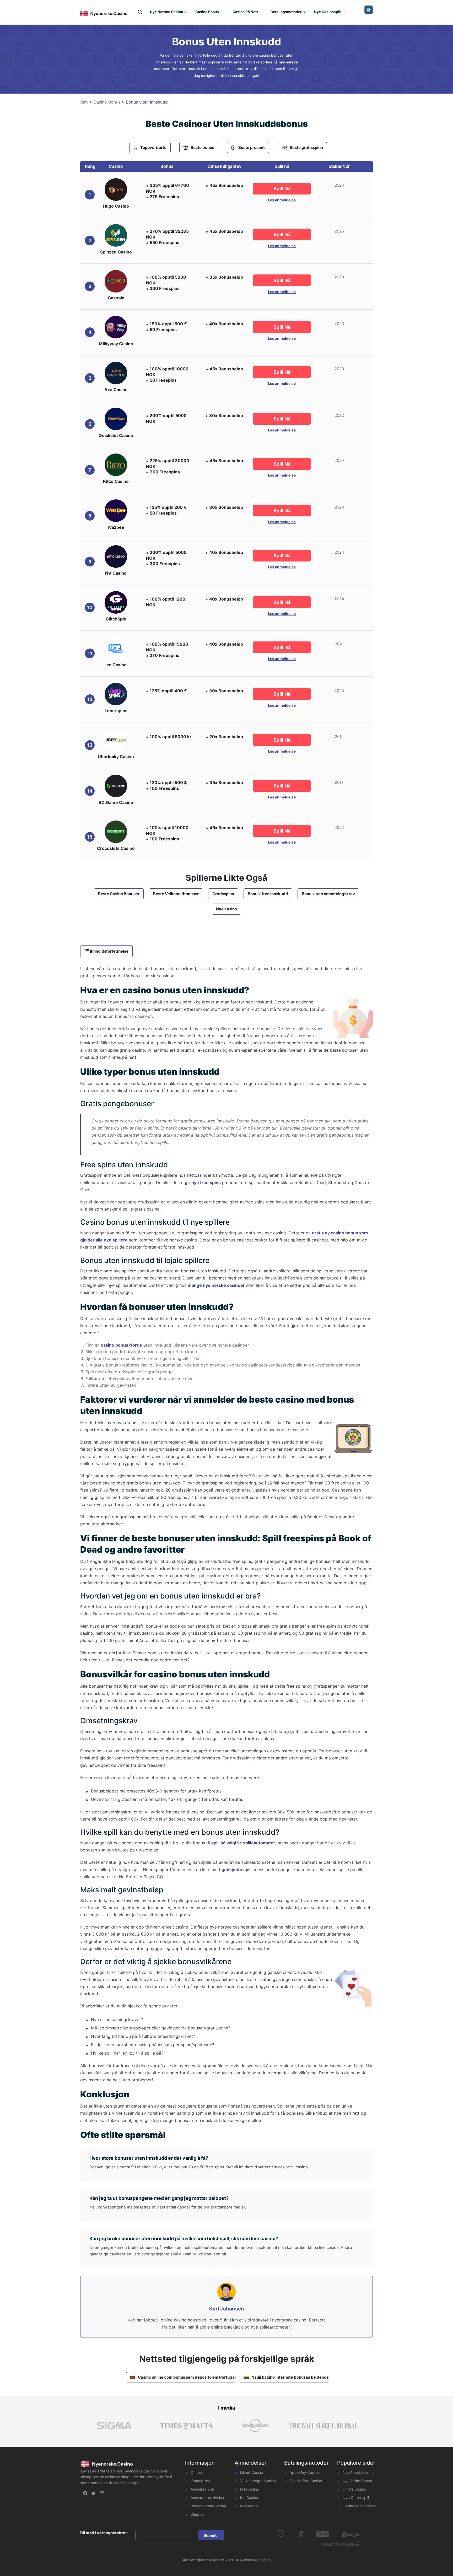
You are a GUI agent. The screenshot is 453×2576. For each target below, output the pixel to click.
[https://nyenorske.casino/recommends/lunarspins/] (116, 694)
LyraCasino (250, 2489)
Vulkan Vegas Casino (258, 2481)
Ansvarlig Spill (203, 2489)
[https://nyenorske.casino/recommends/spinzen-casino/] (116, 235)
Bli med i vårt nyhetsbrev (104, 2533)
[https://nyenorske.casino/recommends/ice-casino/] (116, 648)
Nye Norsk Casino (358, 2472)
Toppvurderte (153, 147)
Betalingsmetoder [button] (286, 12)
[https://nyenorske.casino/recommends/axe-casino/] (116, 373)
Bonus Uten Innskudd (268, 894)
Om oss (197, 2472)
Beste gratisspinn (306, 147)
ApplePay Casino (304, 2472)
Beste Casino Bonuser (119, 894)
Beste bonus (202, 147)
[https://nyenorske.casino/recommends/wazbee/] (116, 511)
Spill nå (282, 189)
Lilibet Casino (252, 2472)
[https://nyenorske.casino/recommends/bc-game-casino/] (116, 786)
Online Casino (354, 2489)
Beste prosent (252, 147)
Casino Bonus (107, 102)
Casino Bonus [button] (207, 12)
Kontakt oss (201, 2481)
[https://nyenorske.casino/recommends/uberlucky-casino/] (116, 740)
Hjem (83, 102)
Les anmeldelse (282, 200)
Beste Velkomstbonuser (176, 894)
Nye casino (226, 909)
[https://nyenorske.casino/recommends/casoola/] (116, 281)
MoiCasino (249, 2506)
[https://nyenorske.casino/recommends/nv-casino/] (116, 557)
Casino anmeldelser (359, 2506)
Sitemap (198, 2514)
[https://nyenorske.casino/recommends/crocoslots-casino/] (116, 832)
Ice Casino (249, 2497)
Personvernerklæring (208, 2506)
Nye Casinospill (356, 2497)
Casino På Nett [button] (245, 12)
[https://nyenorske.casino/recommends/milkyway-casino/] (116, 327)
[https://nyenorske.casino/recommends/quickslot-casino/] (116, 419)
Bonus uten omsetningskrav (328, 894)
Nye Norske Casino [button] (166, 12)
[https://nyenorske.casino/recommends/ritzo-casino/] (116, 465)
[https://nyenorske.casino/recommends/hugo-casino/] (116, 190)
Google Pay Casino (306, 2481)
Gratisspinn (223, 894)
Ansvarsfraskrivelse (207, 2497)
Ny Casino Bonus (357, 2481)
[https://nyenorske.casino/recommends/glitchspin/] (116, 602)
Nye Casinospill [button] (328, 12)
